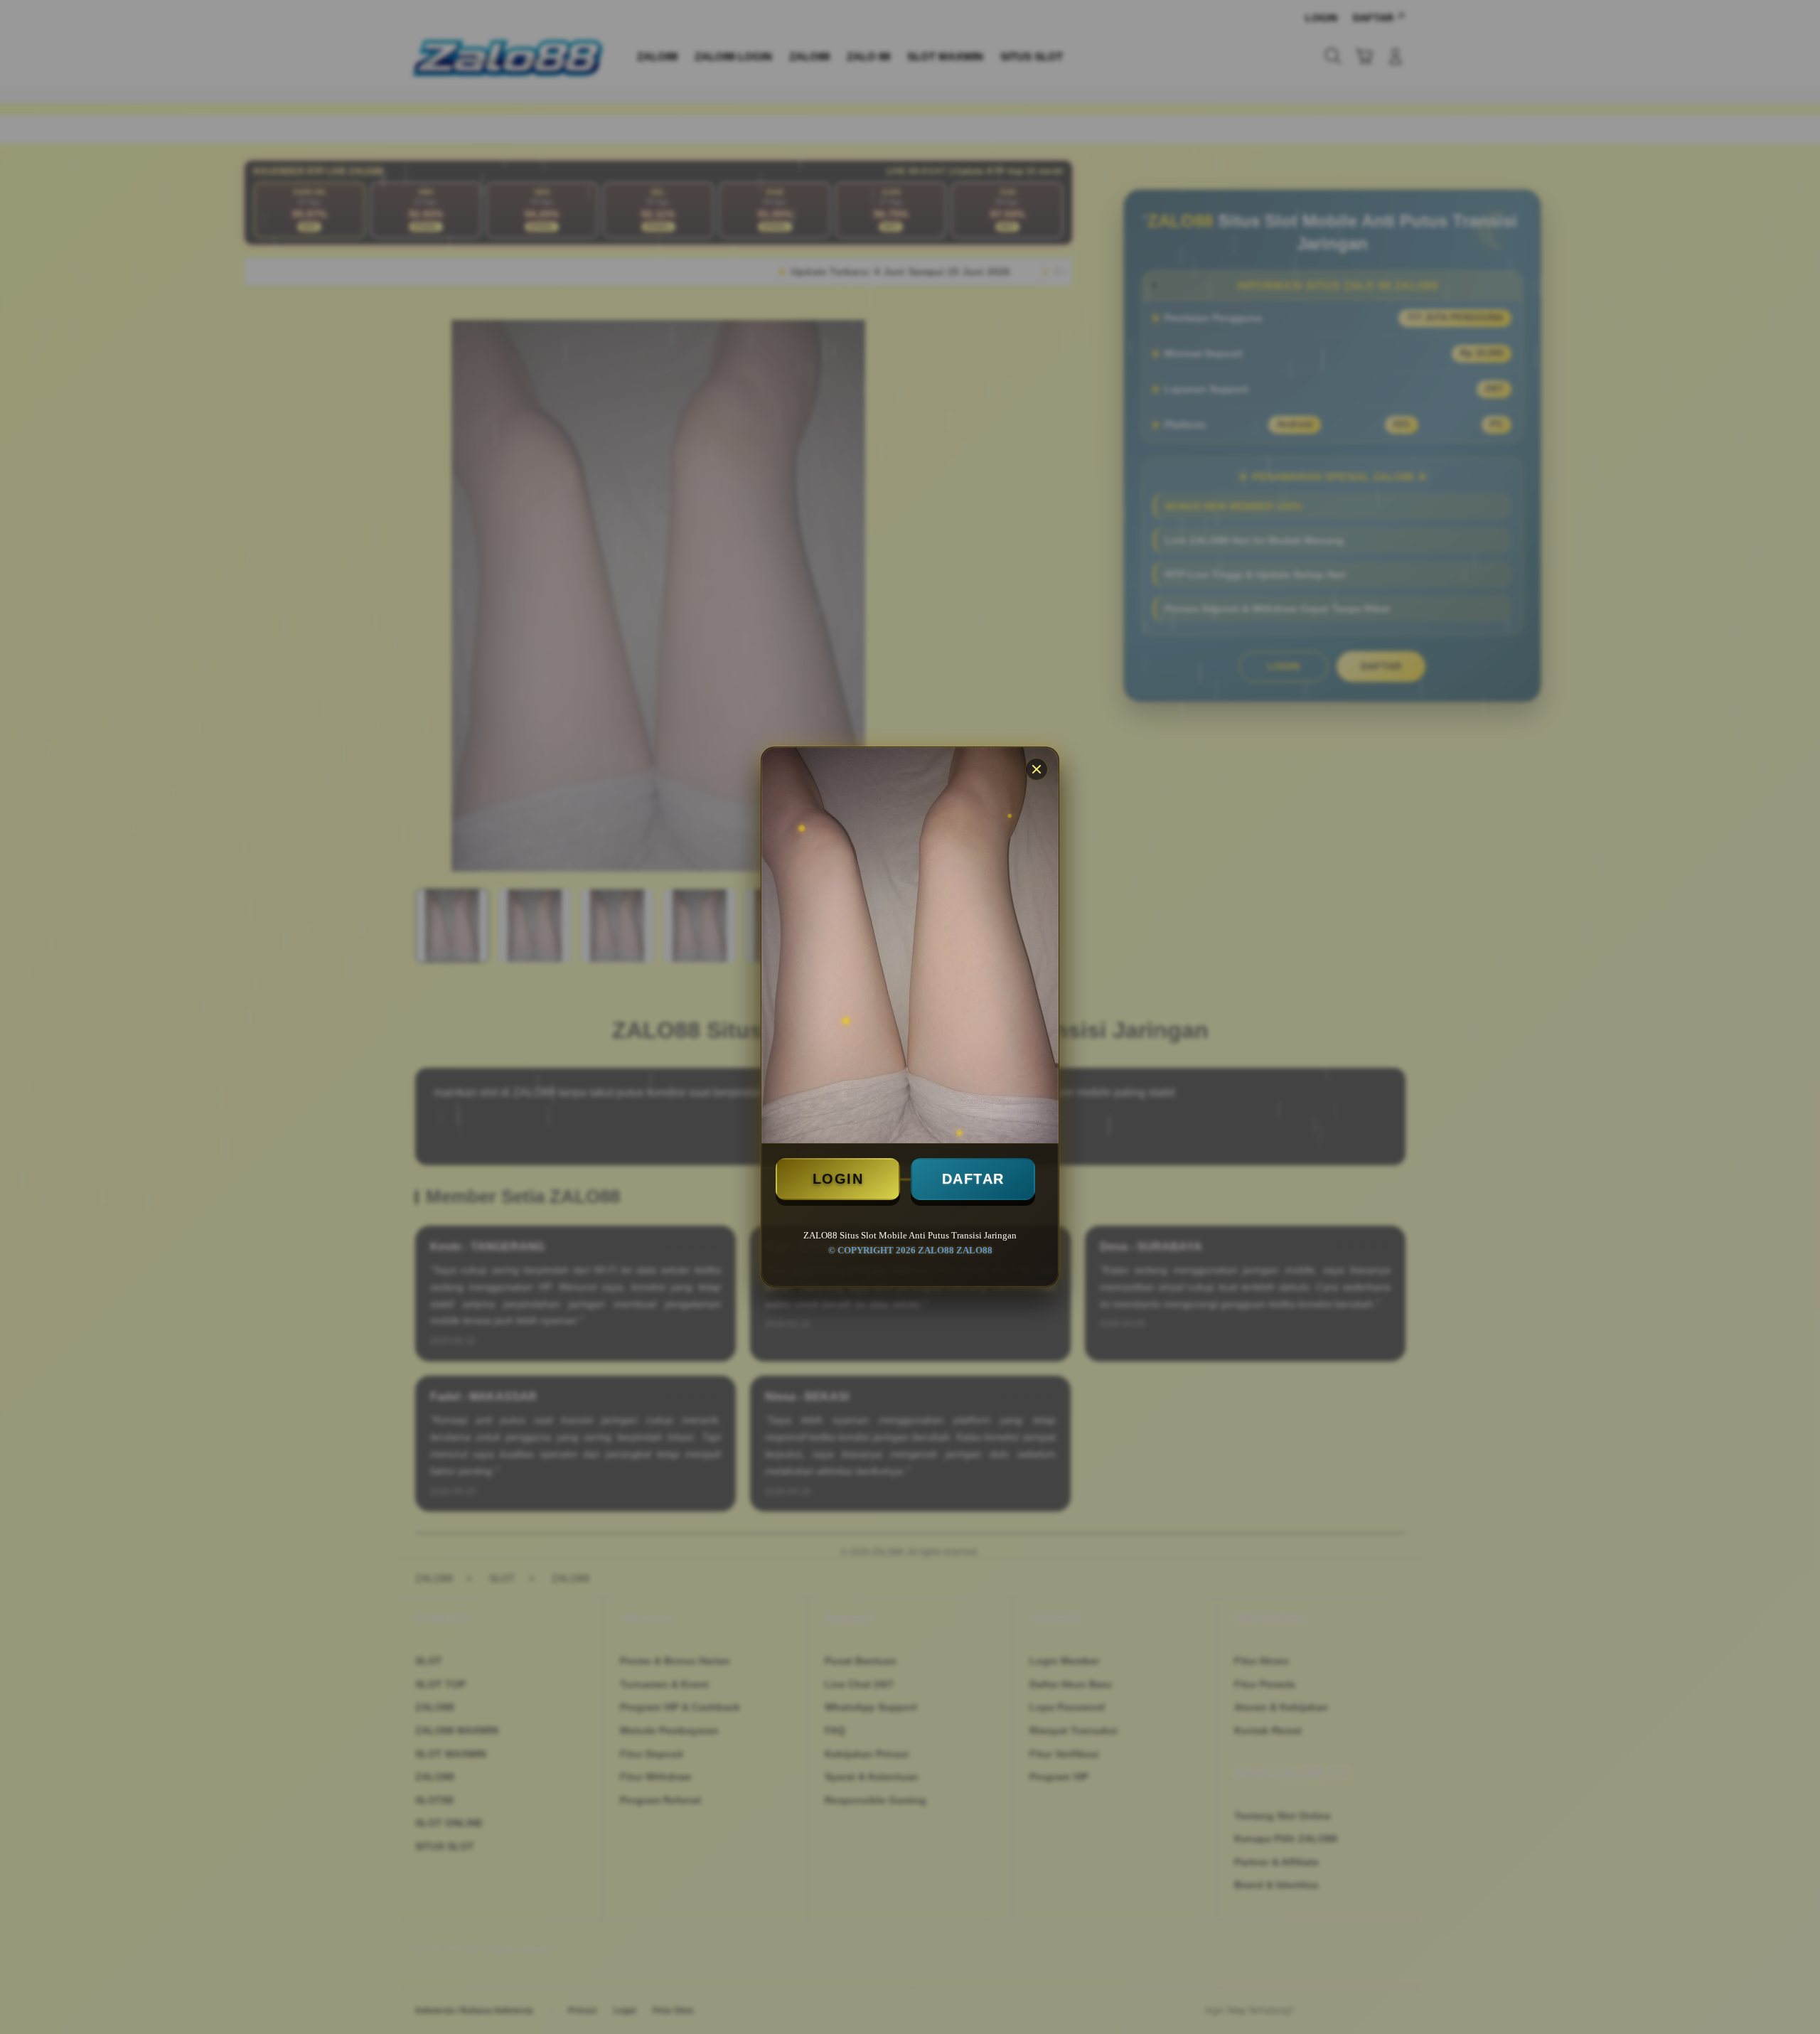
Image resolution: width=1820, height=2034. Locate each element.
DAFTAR (973, 1179)
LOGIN (838, 1179)
